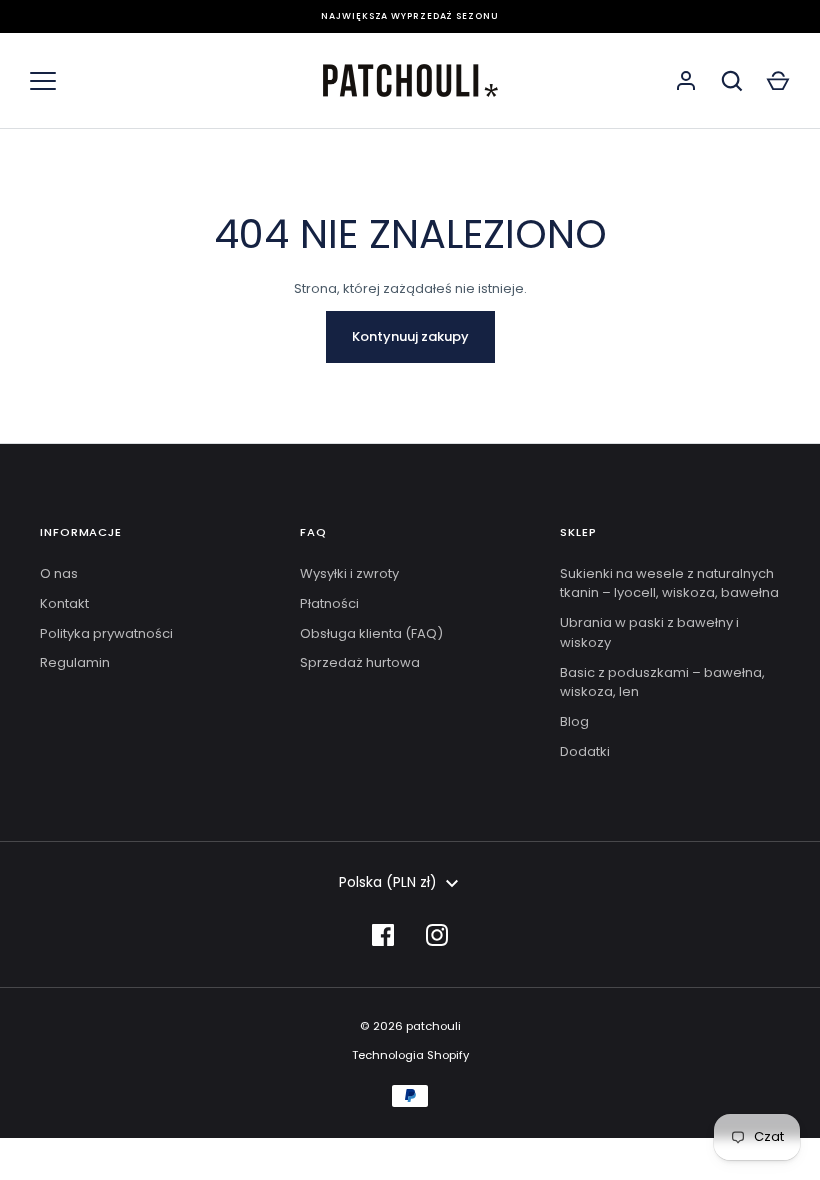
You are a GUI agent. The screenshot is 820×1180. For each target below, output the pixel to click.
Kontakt (64, 603)
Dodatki (585, 751)
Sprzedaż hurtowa (360, 662)
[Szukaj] (732, 81)
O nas (59, 573)
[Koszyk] (778, 81)
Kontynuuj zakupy (410, 336)
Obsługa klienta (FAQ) (371, 633)
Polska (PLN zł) (388, 882)
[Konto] (686, 81)
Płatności (329, 603)
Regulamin (75, 662)
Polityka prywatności (106, 633)
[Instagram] (437, 935)
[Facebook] (383, 935)
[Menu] (43, 81)
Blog (574, 721)
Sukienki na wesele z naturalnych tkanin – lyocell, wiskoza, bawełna (669, 583)
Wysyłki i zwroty (349, 573)
